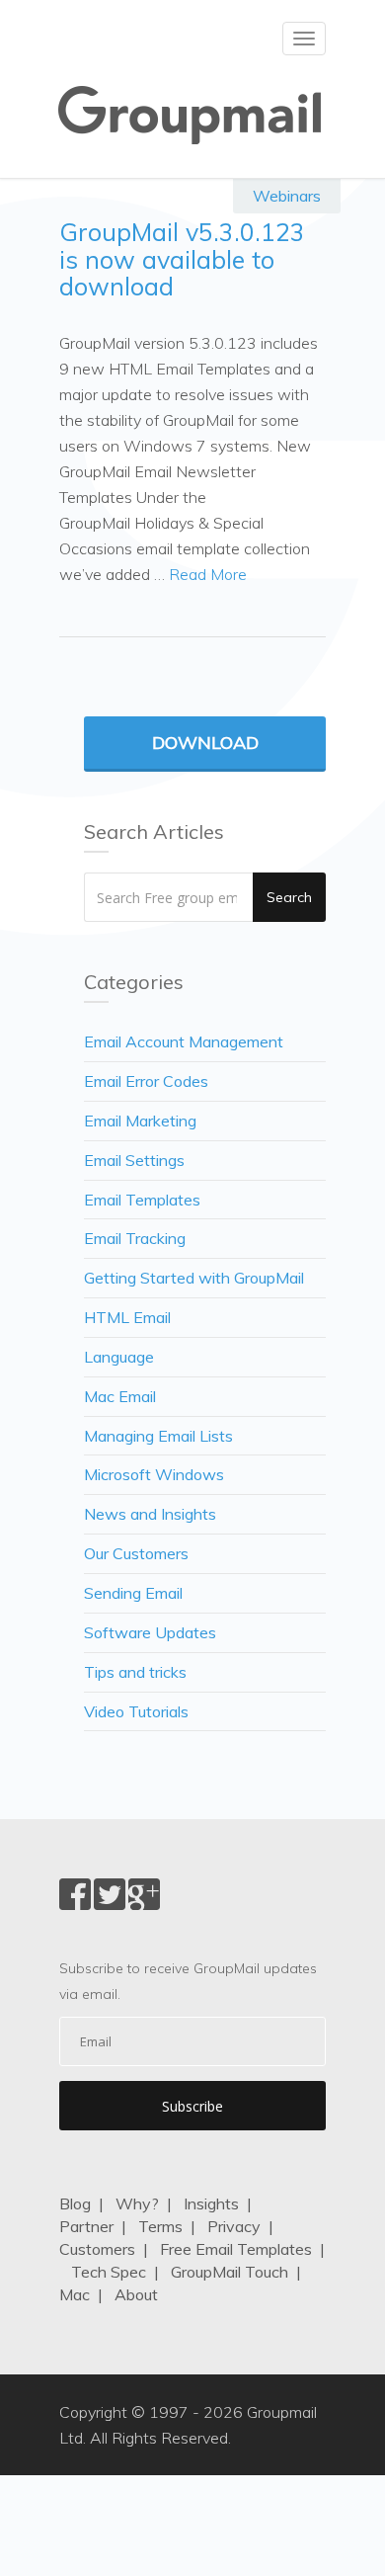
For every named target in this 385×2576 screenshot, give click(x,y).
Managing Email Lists (158, 1436)
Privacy (234, 2226)
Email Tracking (135, 1238)
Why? (137, 2203)
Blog (75, 2203)
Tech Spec (109, 2272)
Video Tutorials (136, 1711)
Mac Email (120, 1396)
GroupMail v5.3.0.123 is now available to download (182, 259)
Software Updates (150, 1632)
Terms (160, 2226)
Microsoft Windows (154, 1474)
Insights (211, 2203)
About (136, 2294)
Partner (86, 2226)
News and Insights (150, 1514)
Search (289, 897)
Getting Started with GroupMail (194, 1278)
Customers (97, 2249)
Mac (75, 2294)
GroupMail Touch (230, 2272)
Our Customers (136, 1553)
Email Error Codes (146, 1081)
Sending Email (133, 1593)
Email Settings (134, 1160)
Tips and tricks (135, 1672)
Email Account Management (184, 1041)
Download (205, 743)
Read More (208, 574)
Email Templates (142, 1200)
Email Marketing (140, 1121)
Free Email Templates (236, 2249)
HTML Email (127, 1317)
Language (119, 1357)
